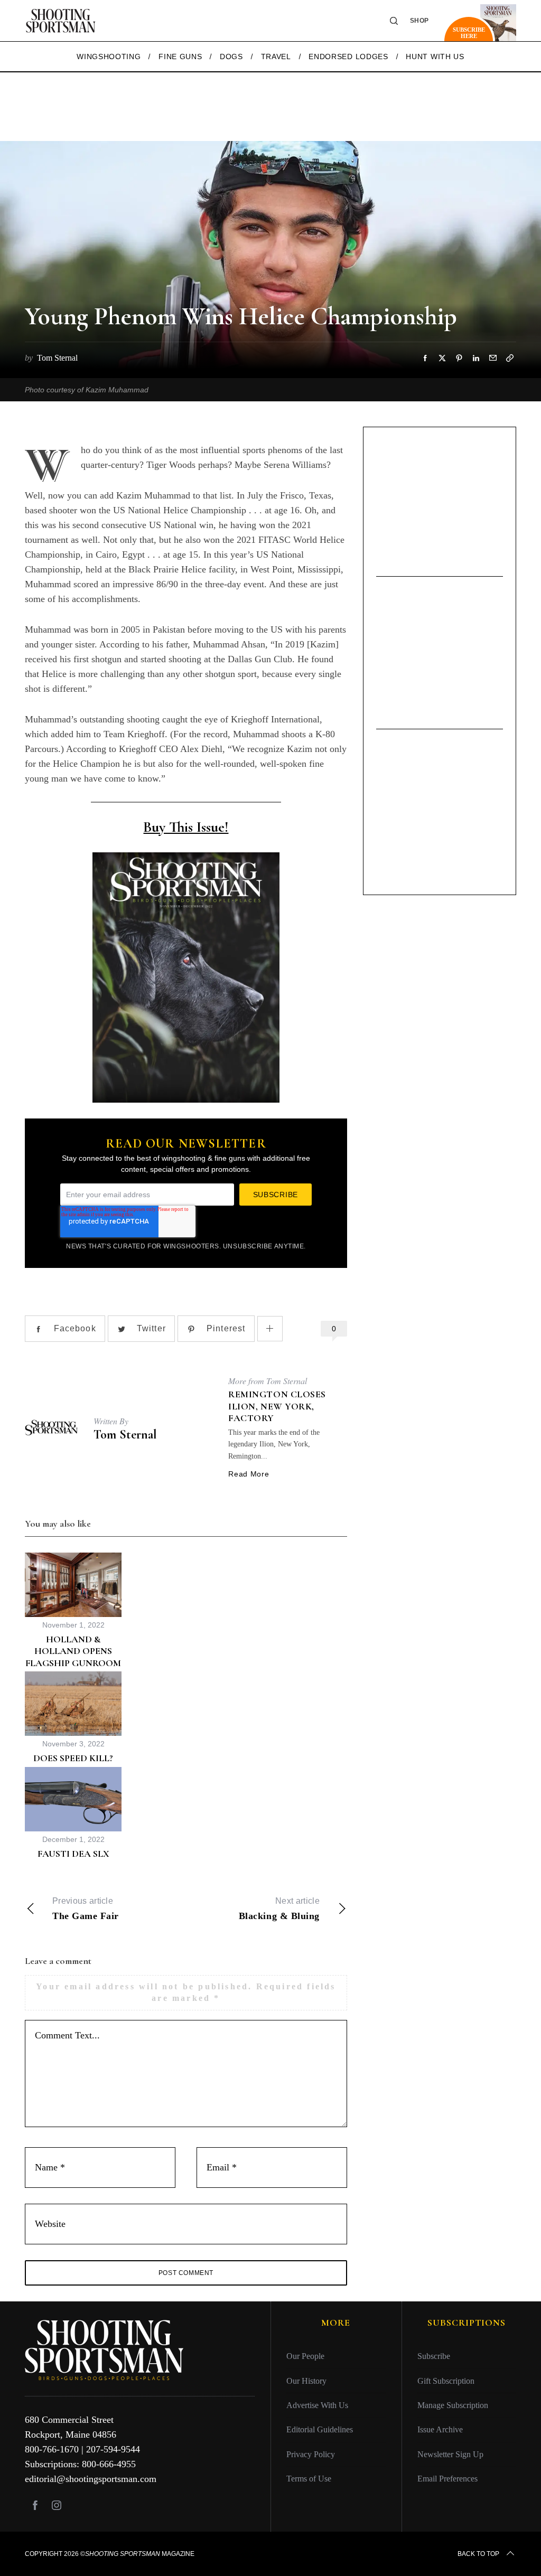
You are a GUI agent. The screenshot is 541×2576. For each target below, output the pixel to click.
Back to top (478, 2554)
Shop (419, 21)
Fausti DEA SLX (73, 1854)
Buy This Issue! (186, 827)
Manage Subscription (453, 2405)
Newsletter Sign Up (450, 2454)
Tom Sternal (125, 1435)
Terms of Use (309, 2479)
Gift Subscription (446, 2381)
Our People (305, 2356)
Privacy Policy (311, 2454)
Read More (249, 1474)
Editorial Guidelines (320, 2429)
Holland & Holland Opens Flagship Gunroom (73, 1651)
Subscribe (434, 2356)
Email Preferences (447, 2479)
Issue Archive (440, 2429)
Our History (306, 2381)
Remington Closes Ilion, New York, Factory (277, 1406)
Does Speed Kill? (73, 1758)
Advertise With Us (317, 2405)
